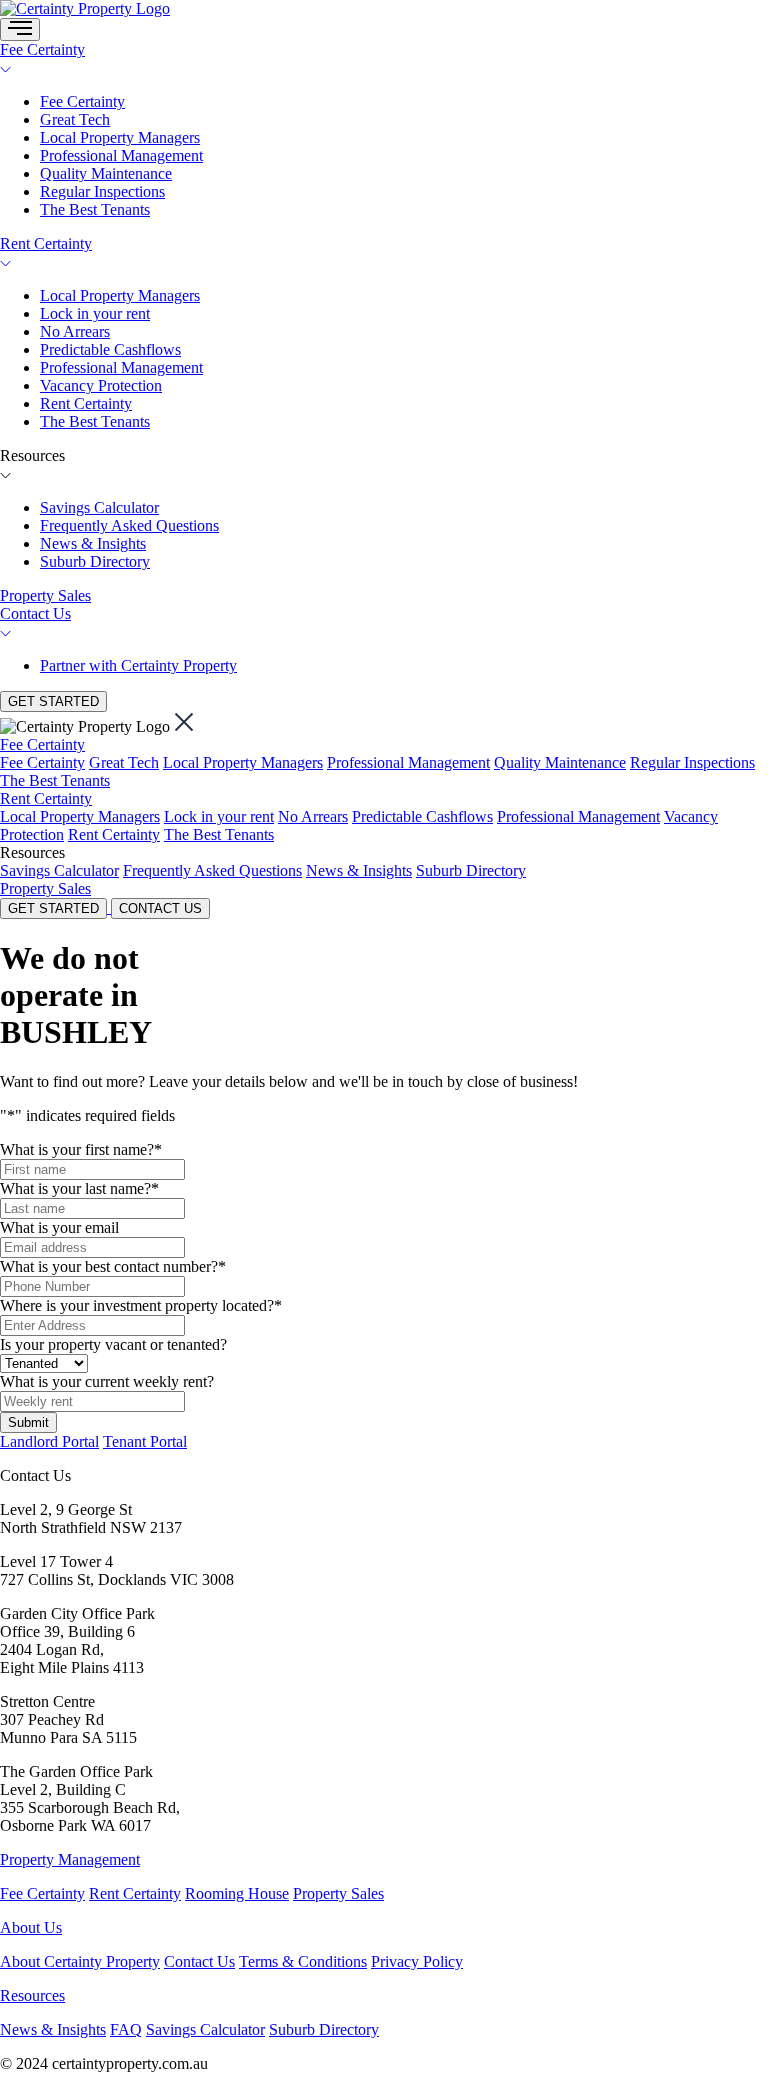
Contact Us (35, 613)
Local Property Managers (120, 137)
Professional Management (121, 155)
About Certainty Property (80, 1961)
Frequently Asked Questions (129, 525)
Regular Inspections (102, 191)
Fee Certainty (42, 49)
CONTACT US (160, 908)
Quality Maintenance (106, 173)
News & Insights (93, 543)
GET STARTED (53, 701)
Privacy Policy (417, 1961)
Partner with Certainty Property (138, 665)
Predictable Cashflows (110, 349)
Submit (28, 1422)
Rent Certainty (46, 243)
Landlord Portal (49, 1441)
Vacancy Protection (101, 385)
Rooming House (237, 1893)
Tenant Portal (145, 1441)
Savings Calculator (99, 507)
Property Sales (45, 595)
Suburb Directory (95, 561)
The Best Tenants (95, 209)
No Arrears (75, 331)
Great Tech (75, 119)
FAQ (126, 2029)
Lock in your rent (95, 313)
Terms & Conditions (303, 1961)
